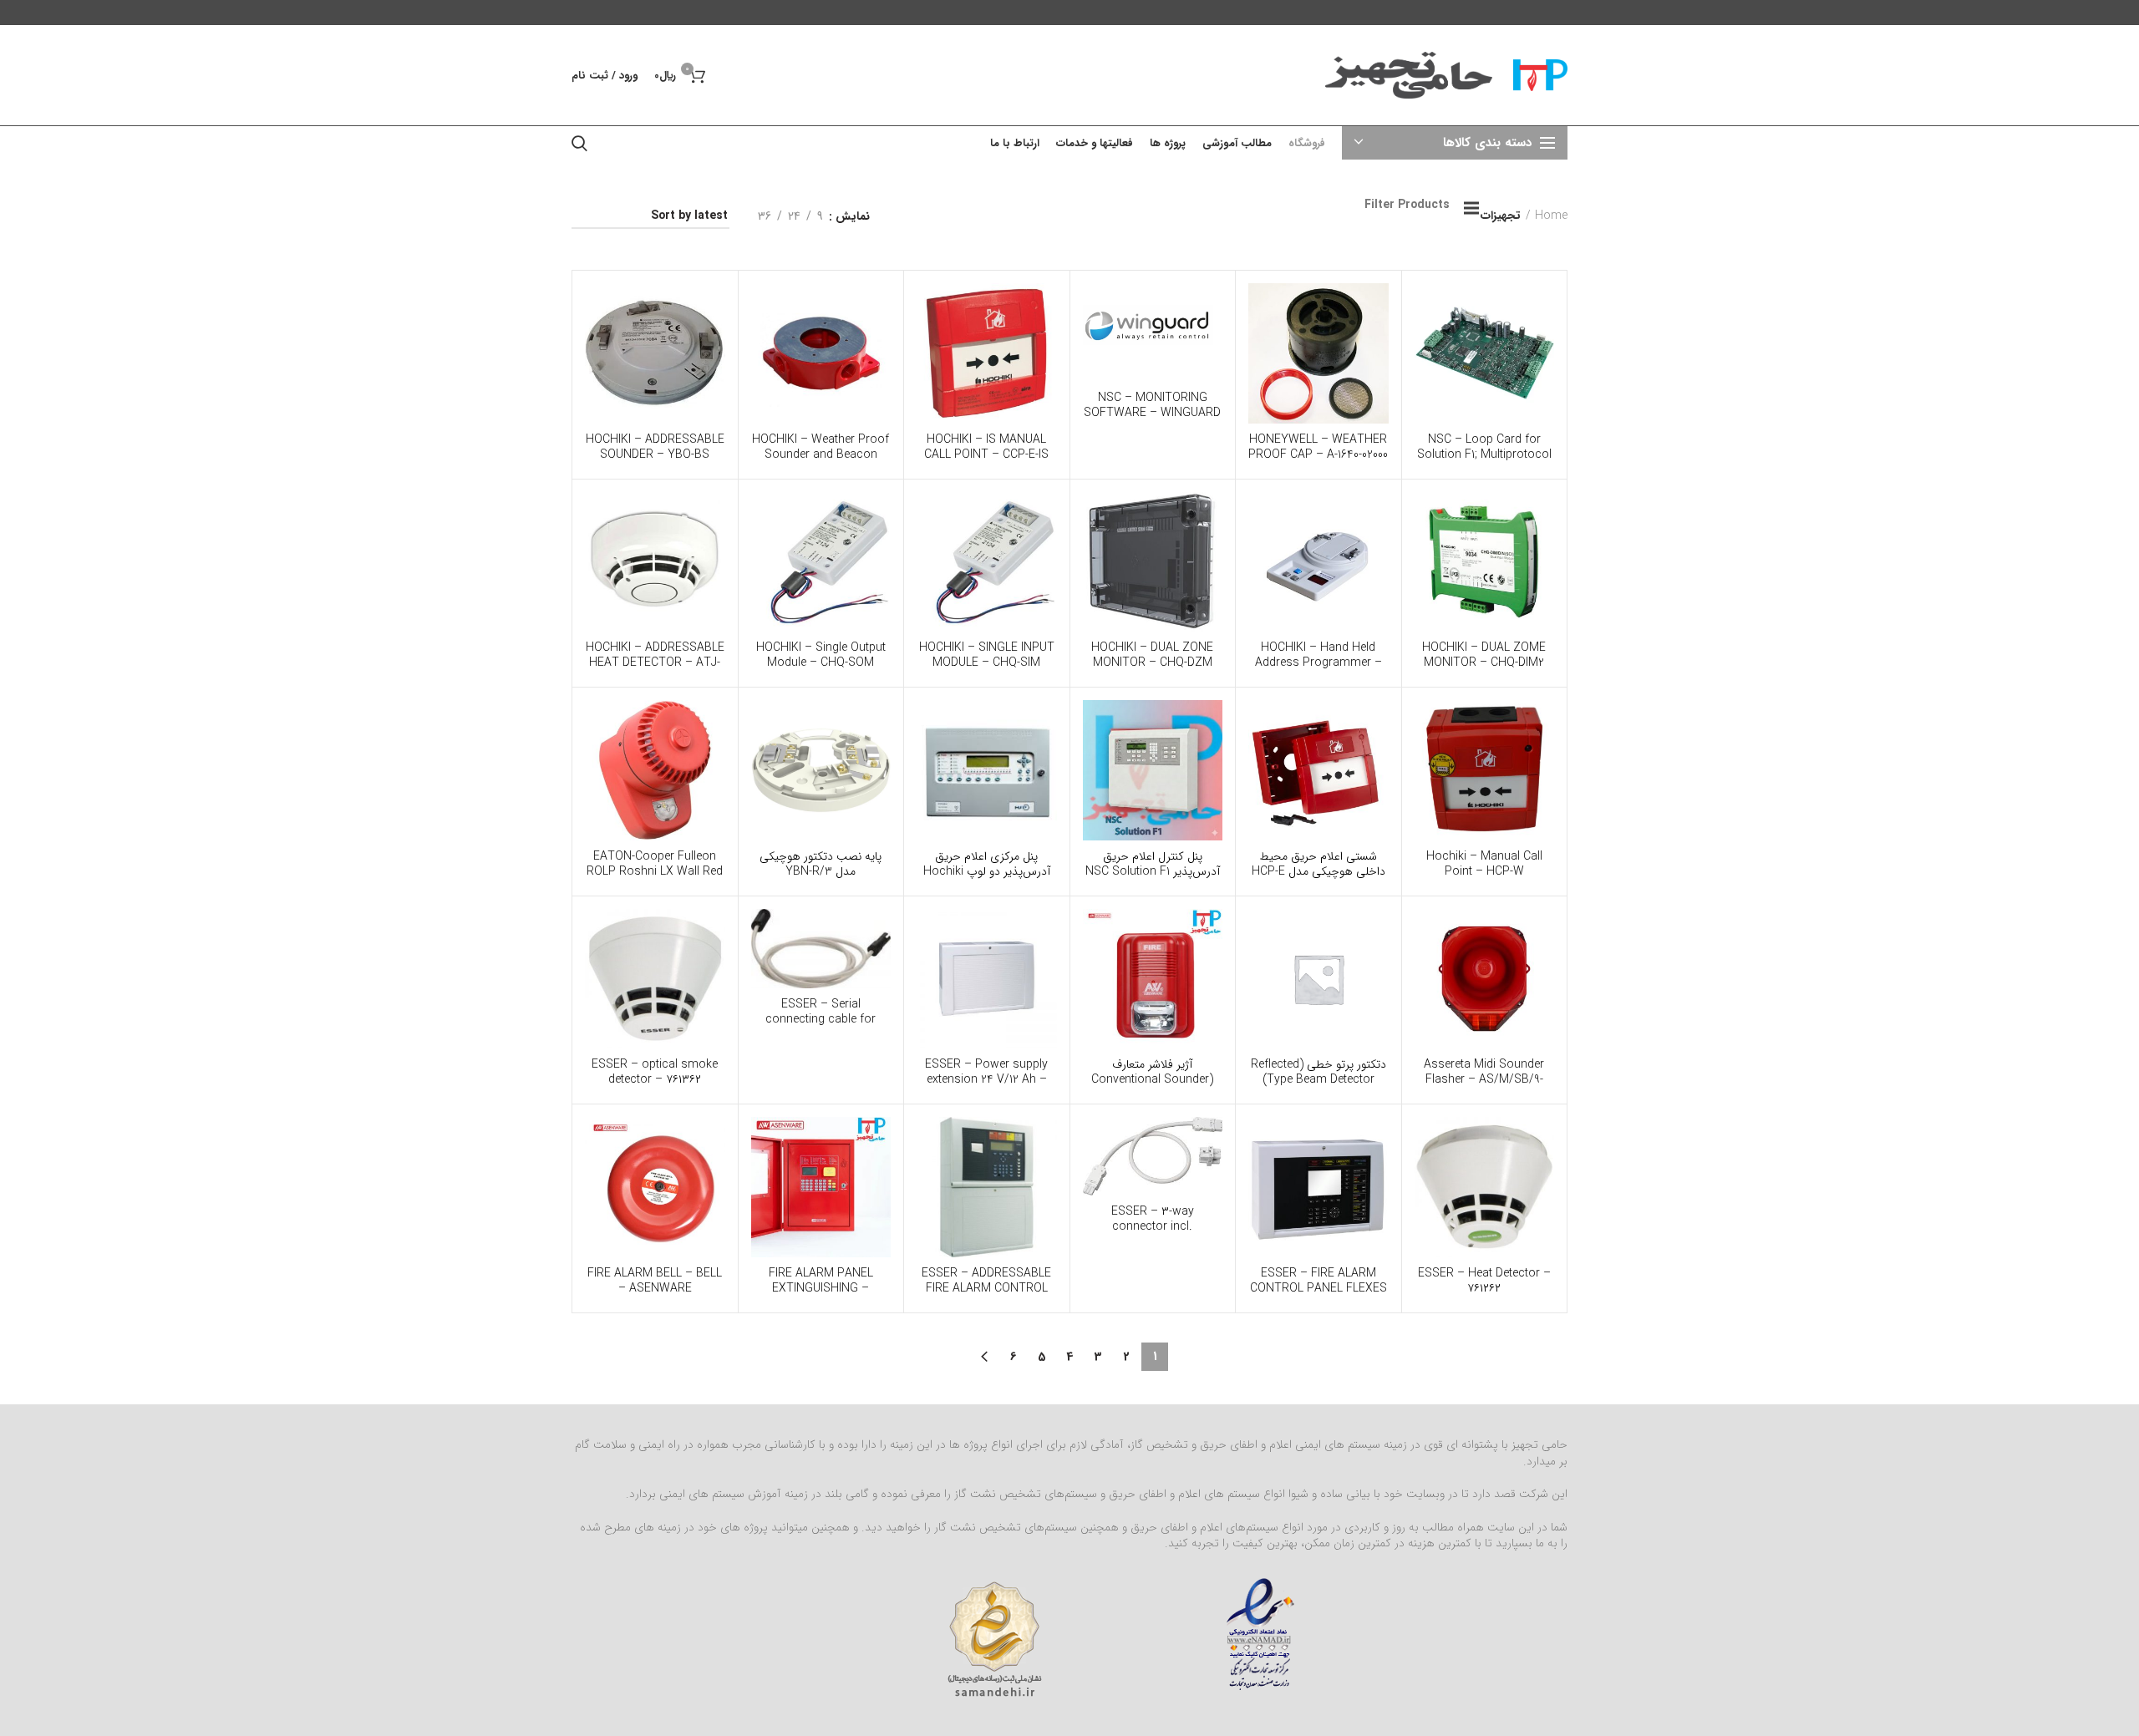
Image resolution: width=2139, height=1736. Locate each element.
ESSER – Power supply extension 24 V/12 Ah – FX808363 (986, 1079)
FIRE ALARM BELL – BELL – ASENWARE (655, 1281)
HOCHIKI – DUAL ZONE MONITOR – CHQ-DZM (1152, 655)
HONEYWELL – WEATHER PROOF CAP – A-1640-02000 (1318, 447)
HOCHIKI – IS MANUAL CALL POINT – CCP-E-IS (986, 447)
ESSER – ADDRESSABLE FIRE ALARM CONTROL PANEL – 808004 (986, 1288)
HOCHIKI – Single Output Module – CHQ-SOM (821, 655)
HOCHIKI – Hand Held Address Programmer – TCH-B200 (1318, 662)
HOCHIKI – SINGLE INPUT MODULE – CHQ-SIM (987, 655)
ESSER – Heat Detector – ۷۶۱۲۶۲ (1484, 1281)
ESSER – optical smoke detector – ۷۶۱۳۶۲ (655, 1072)
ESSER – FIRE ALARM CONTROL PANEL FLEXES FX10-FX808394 (1318, 1288)
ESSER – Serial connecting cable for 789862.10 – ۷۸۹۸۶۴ (821, 1019)
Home (1551, 216)
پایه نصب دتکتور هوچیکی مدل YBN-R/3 (821, 864)
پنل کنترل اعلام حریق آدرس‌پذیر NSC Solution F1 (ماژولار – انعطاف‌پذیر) (1153, 871)
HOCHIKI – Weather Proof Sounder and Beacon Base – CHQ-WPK (821, 454)
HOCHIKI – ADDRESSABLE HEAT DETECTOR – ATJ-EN (655, 662)
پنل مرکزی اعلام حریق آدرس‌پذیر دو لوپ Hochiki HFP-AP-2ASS (987, 871)
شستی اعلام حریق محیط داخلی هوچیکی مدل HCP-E (1318, 864)
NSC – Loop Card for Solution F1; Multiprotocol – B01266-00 (1484, 454)
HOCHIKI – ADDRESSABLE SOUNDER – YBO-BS (655, 447)
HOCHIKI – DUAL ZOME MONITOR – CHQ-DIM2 (1484, 655)
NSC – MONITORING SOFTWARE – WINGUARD (1152, 405)
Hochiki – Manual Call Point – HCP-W (1484, 864)
